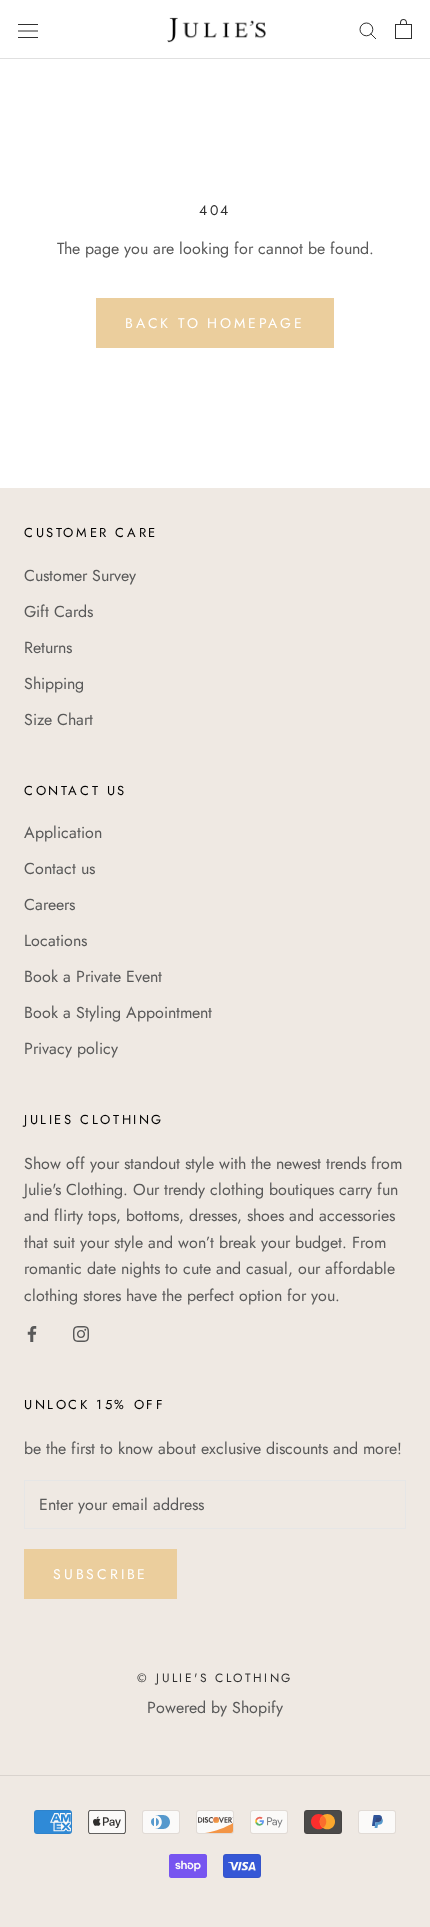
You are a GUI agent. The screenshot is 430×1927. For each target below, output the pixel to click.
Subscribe (100, 1574)
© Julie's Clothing (214, 1678)
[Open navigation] (28, 29)
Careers (49, 904)
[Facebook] (32, 1333)
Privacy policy (71, 1048)
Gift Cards (58, 611)
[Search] (368, 29)
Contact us (59, 868)
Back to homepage (215, 323)
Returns (48, 647)
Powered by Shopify (215, 1707)
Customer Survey (80, 575)
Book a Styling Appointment (118, 1012)
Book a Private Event (93, 976)
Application (63, 832)
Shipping (54, 683)
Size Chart (58, 719)
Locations (55, 940)
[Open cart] (403, 29)
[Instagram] (81, 1333)
